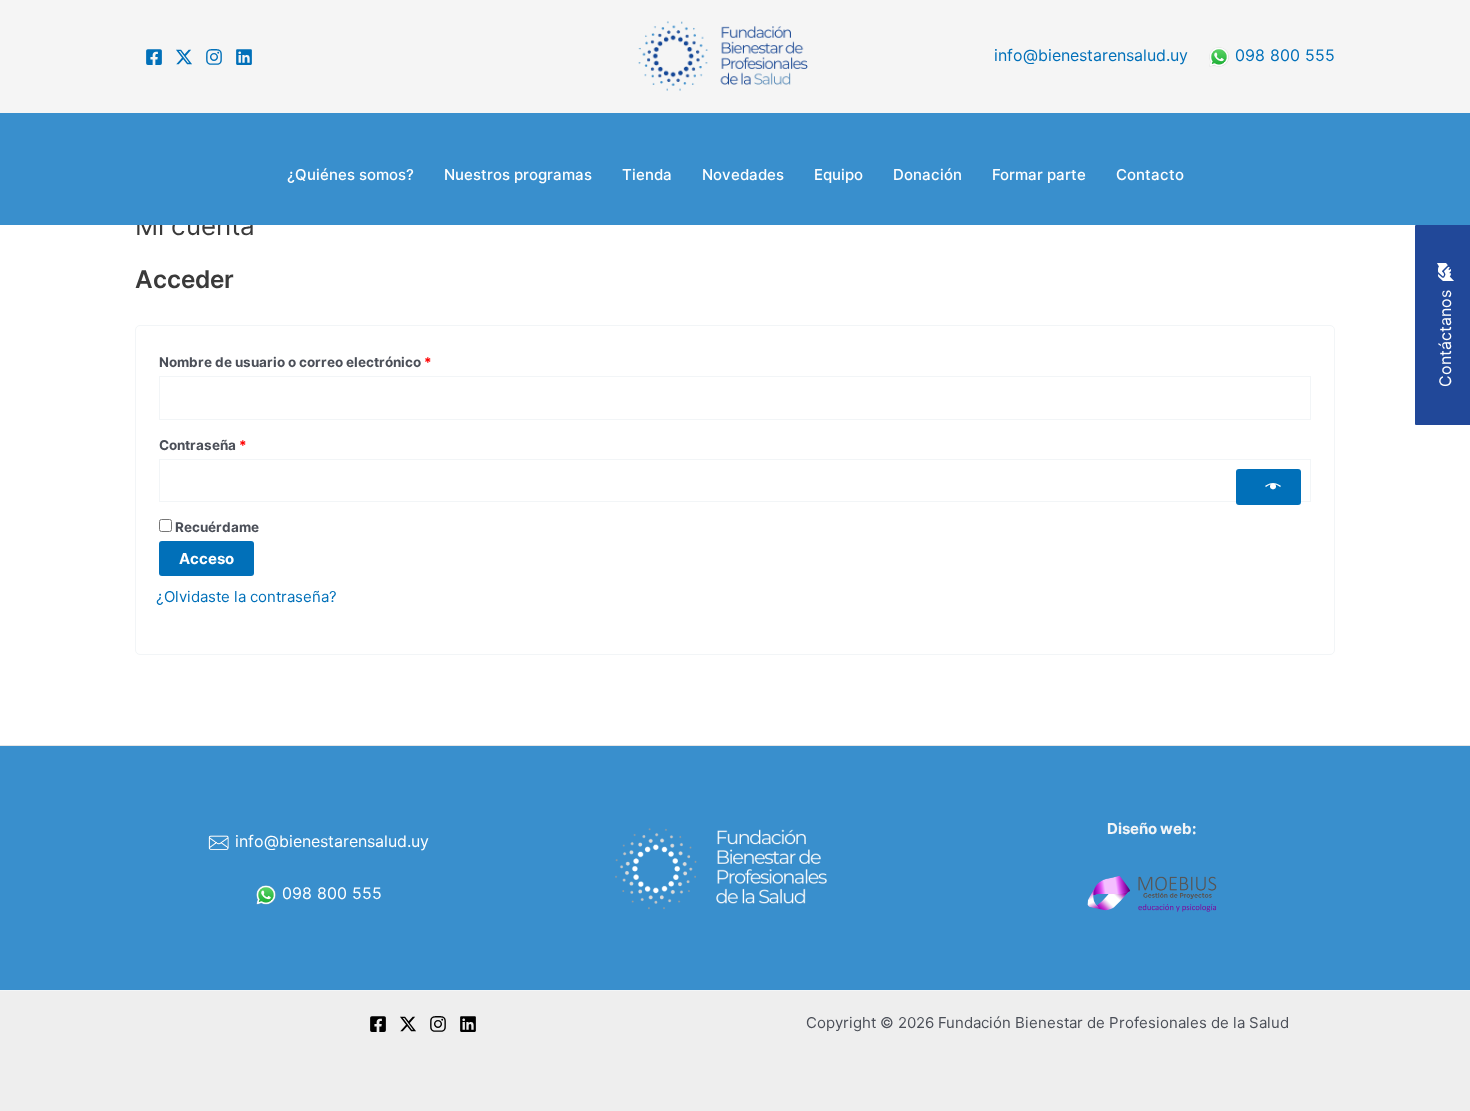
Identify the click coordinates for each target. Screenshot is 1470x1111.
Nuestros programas (518, 174)
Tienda (647, 174)
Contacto (1150, 174)
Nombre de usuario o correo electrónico (333, 359)
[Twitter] (184, 57)
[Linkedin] (244, 57)
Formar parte (1039, 174)
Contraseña (240, 442)
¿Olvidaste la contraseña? (246, 596)
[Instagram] (214, 57)
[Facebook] (154, 57)
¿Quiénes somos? (350, 174)
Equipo (838, 174)
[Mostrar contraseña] (1268, 487)
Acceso (206, 558)
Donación (927, 174)
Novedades (743, 174)
